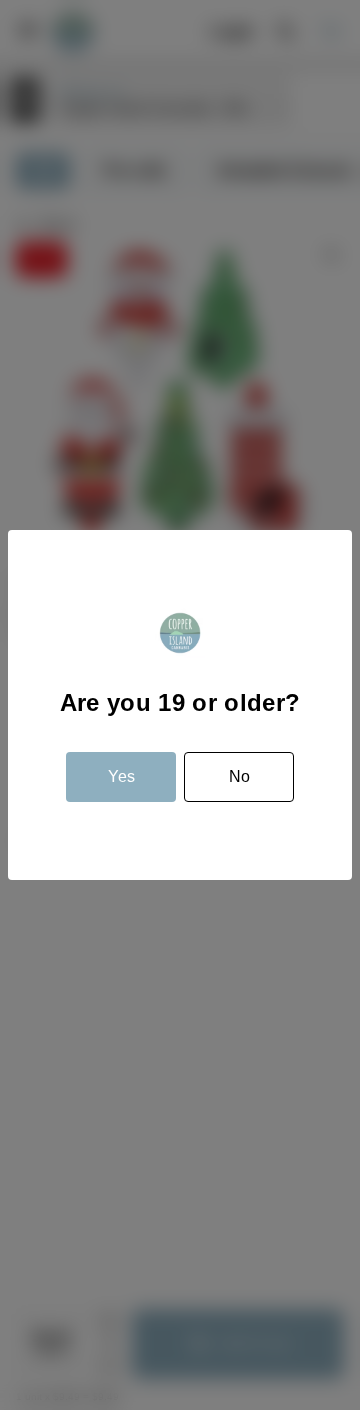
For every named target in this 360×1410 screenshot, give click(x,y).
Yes (121, 776)
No (239, 776)
